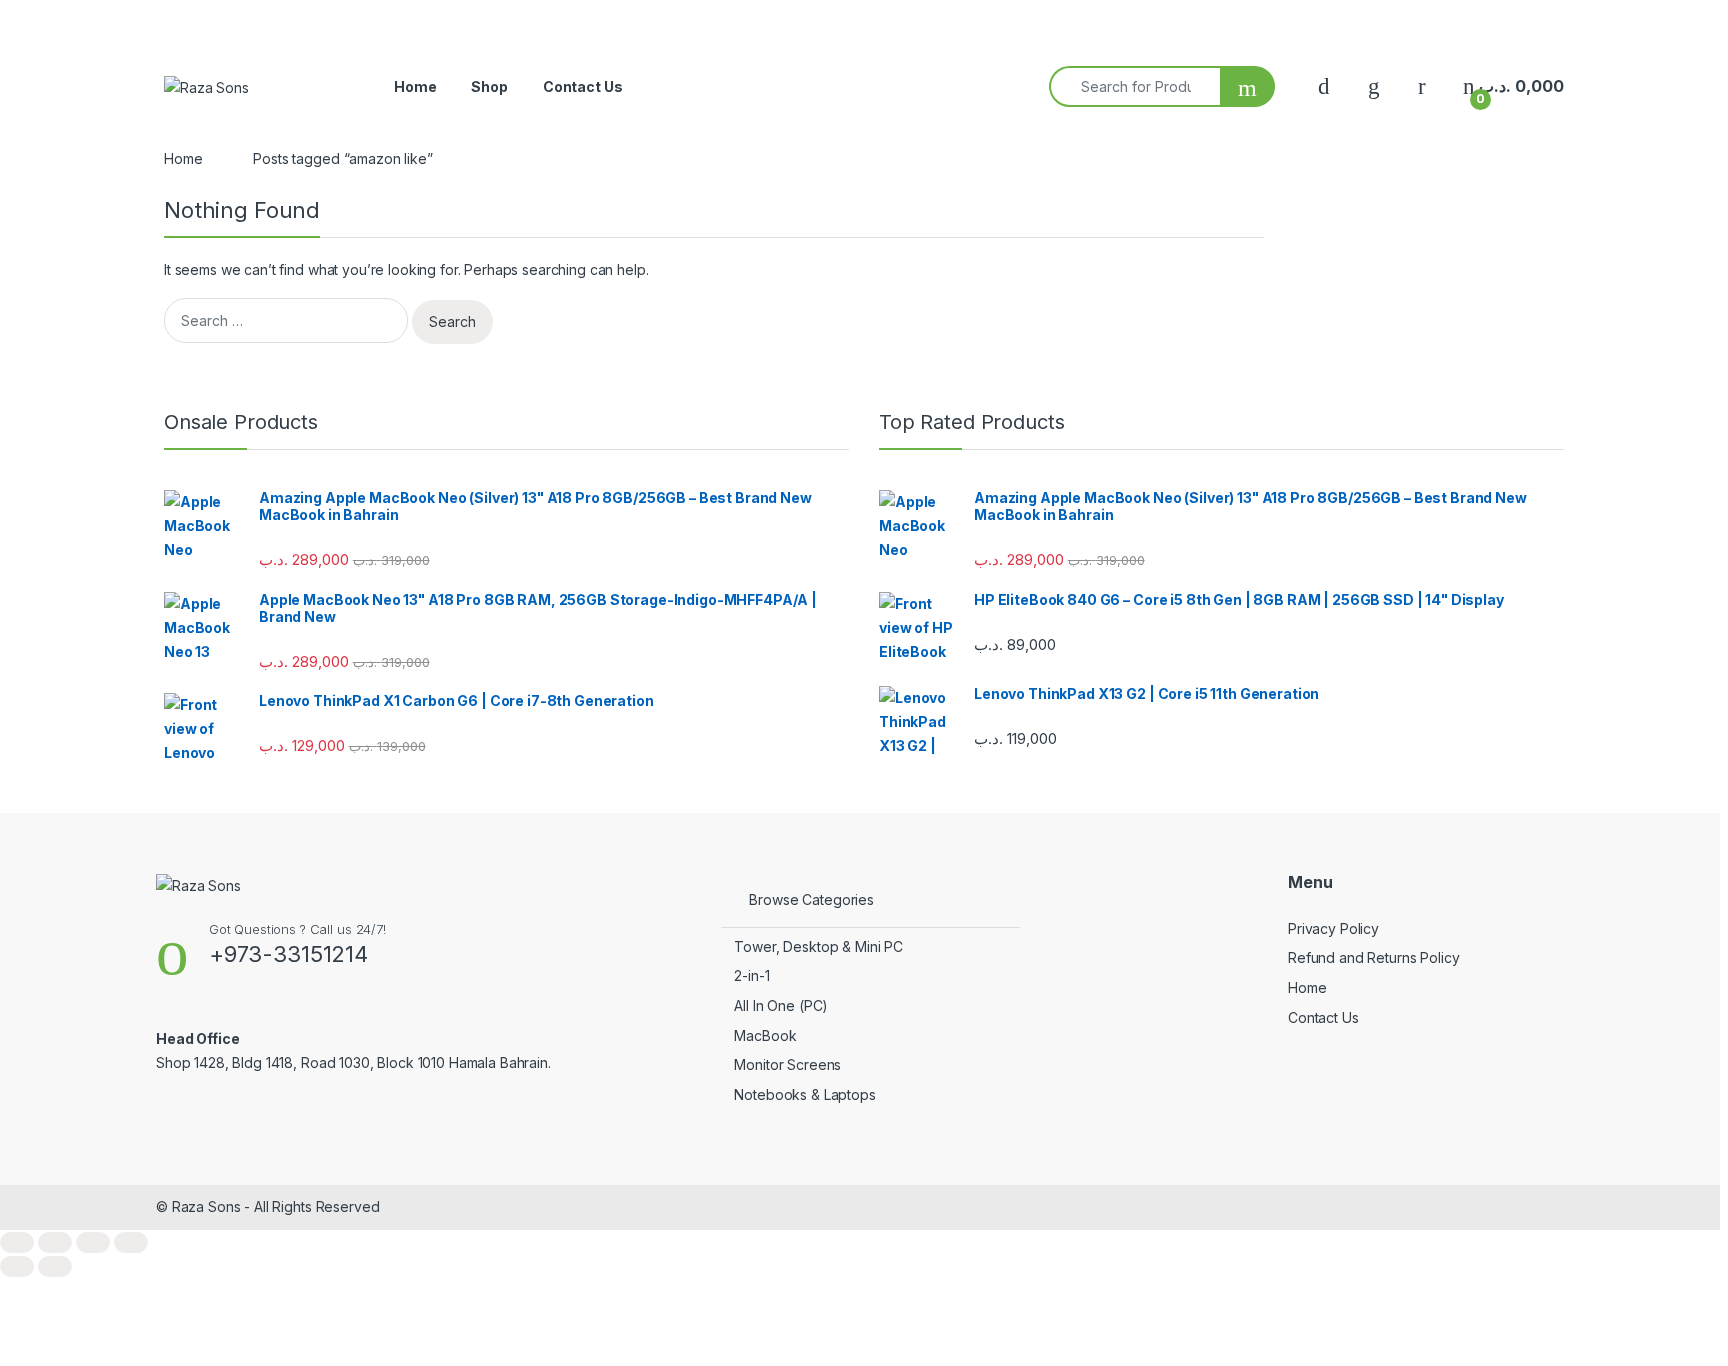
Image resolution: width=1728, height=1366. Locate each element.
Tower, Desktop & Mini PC (818, 946)
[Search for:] (286, 320)
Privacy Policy (1333, 928)
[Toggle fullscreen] (55, 1242)
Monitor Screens (787, 1064)
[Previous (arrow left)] (17, 1266)
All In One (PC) (781, 1005)
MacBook (765, 1035)
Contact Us (583, 86)
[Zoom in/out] (17, 1242)
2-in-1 (751, 975)
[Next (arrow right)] (55, 1266)
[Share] (93, 1242)
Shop (489, 86)
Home (415, 86)
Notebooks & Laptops (804, 1094)
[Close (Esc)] (131, 1242)
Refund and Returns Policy (1374, 957)
